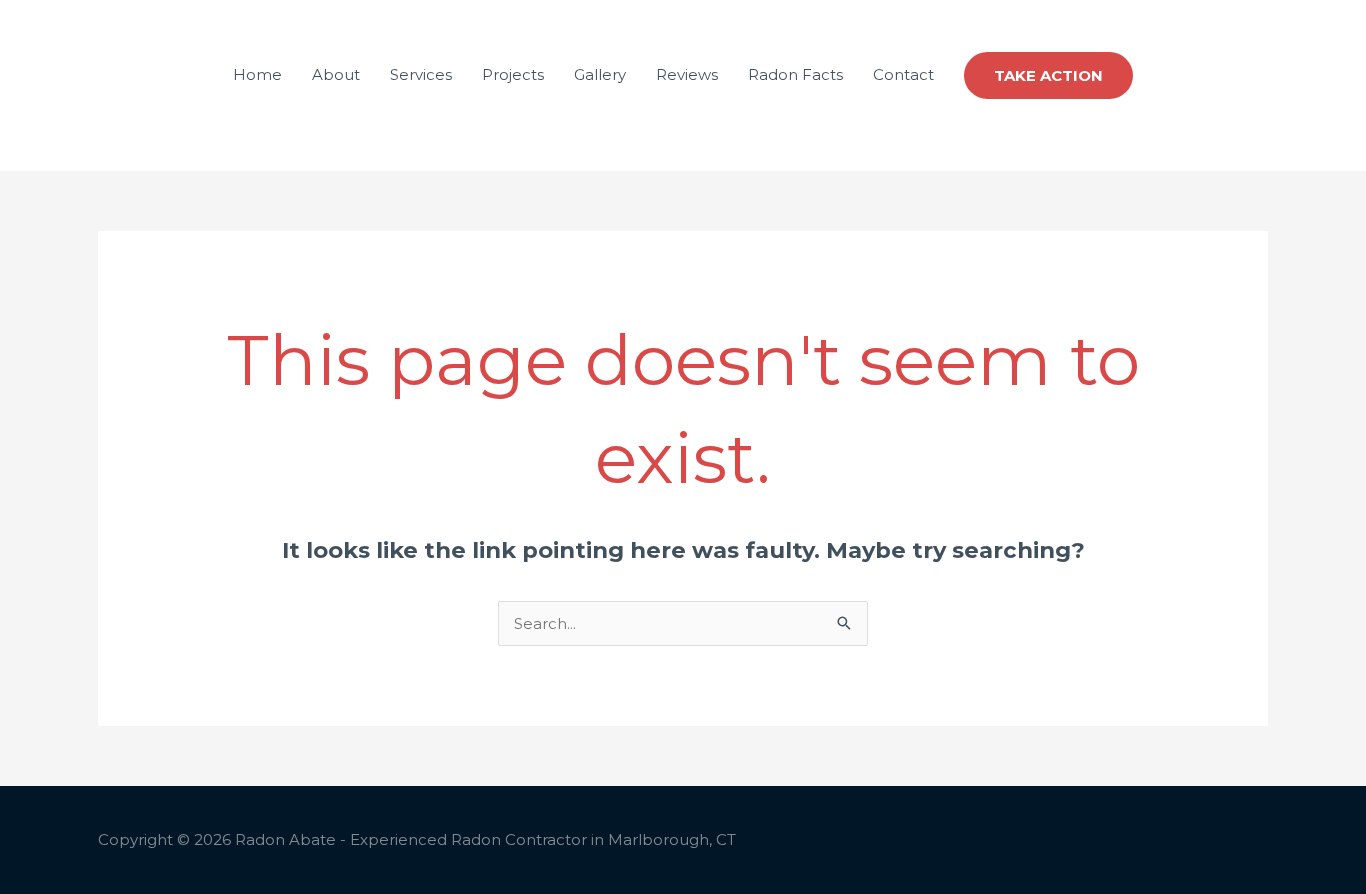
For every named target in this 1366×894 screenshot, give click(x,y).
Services (421, 74)
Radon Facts (795, 74)
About (336, 74)
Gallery (600, 74)
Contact (903, 74)
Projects (513, 74)
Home (257, 74)
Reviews (687, 74)
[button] (1048, 75)
